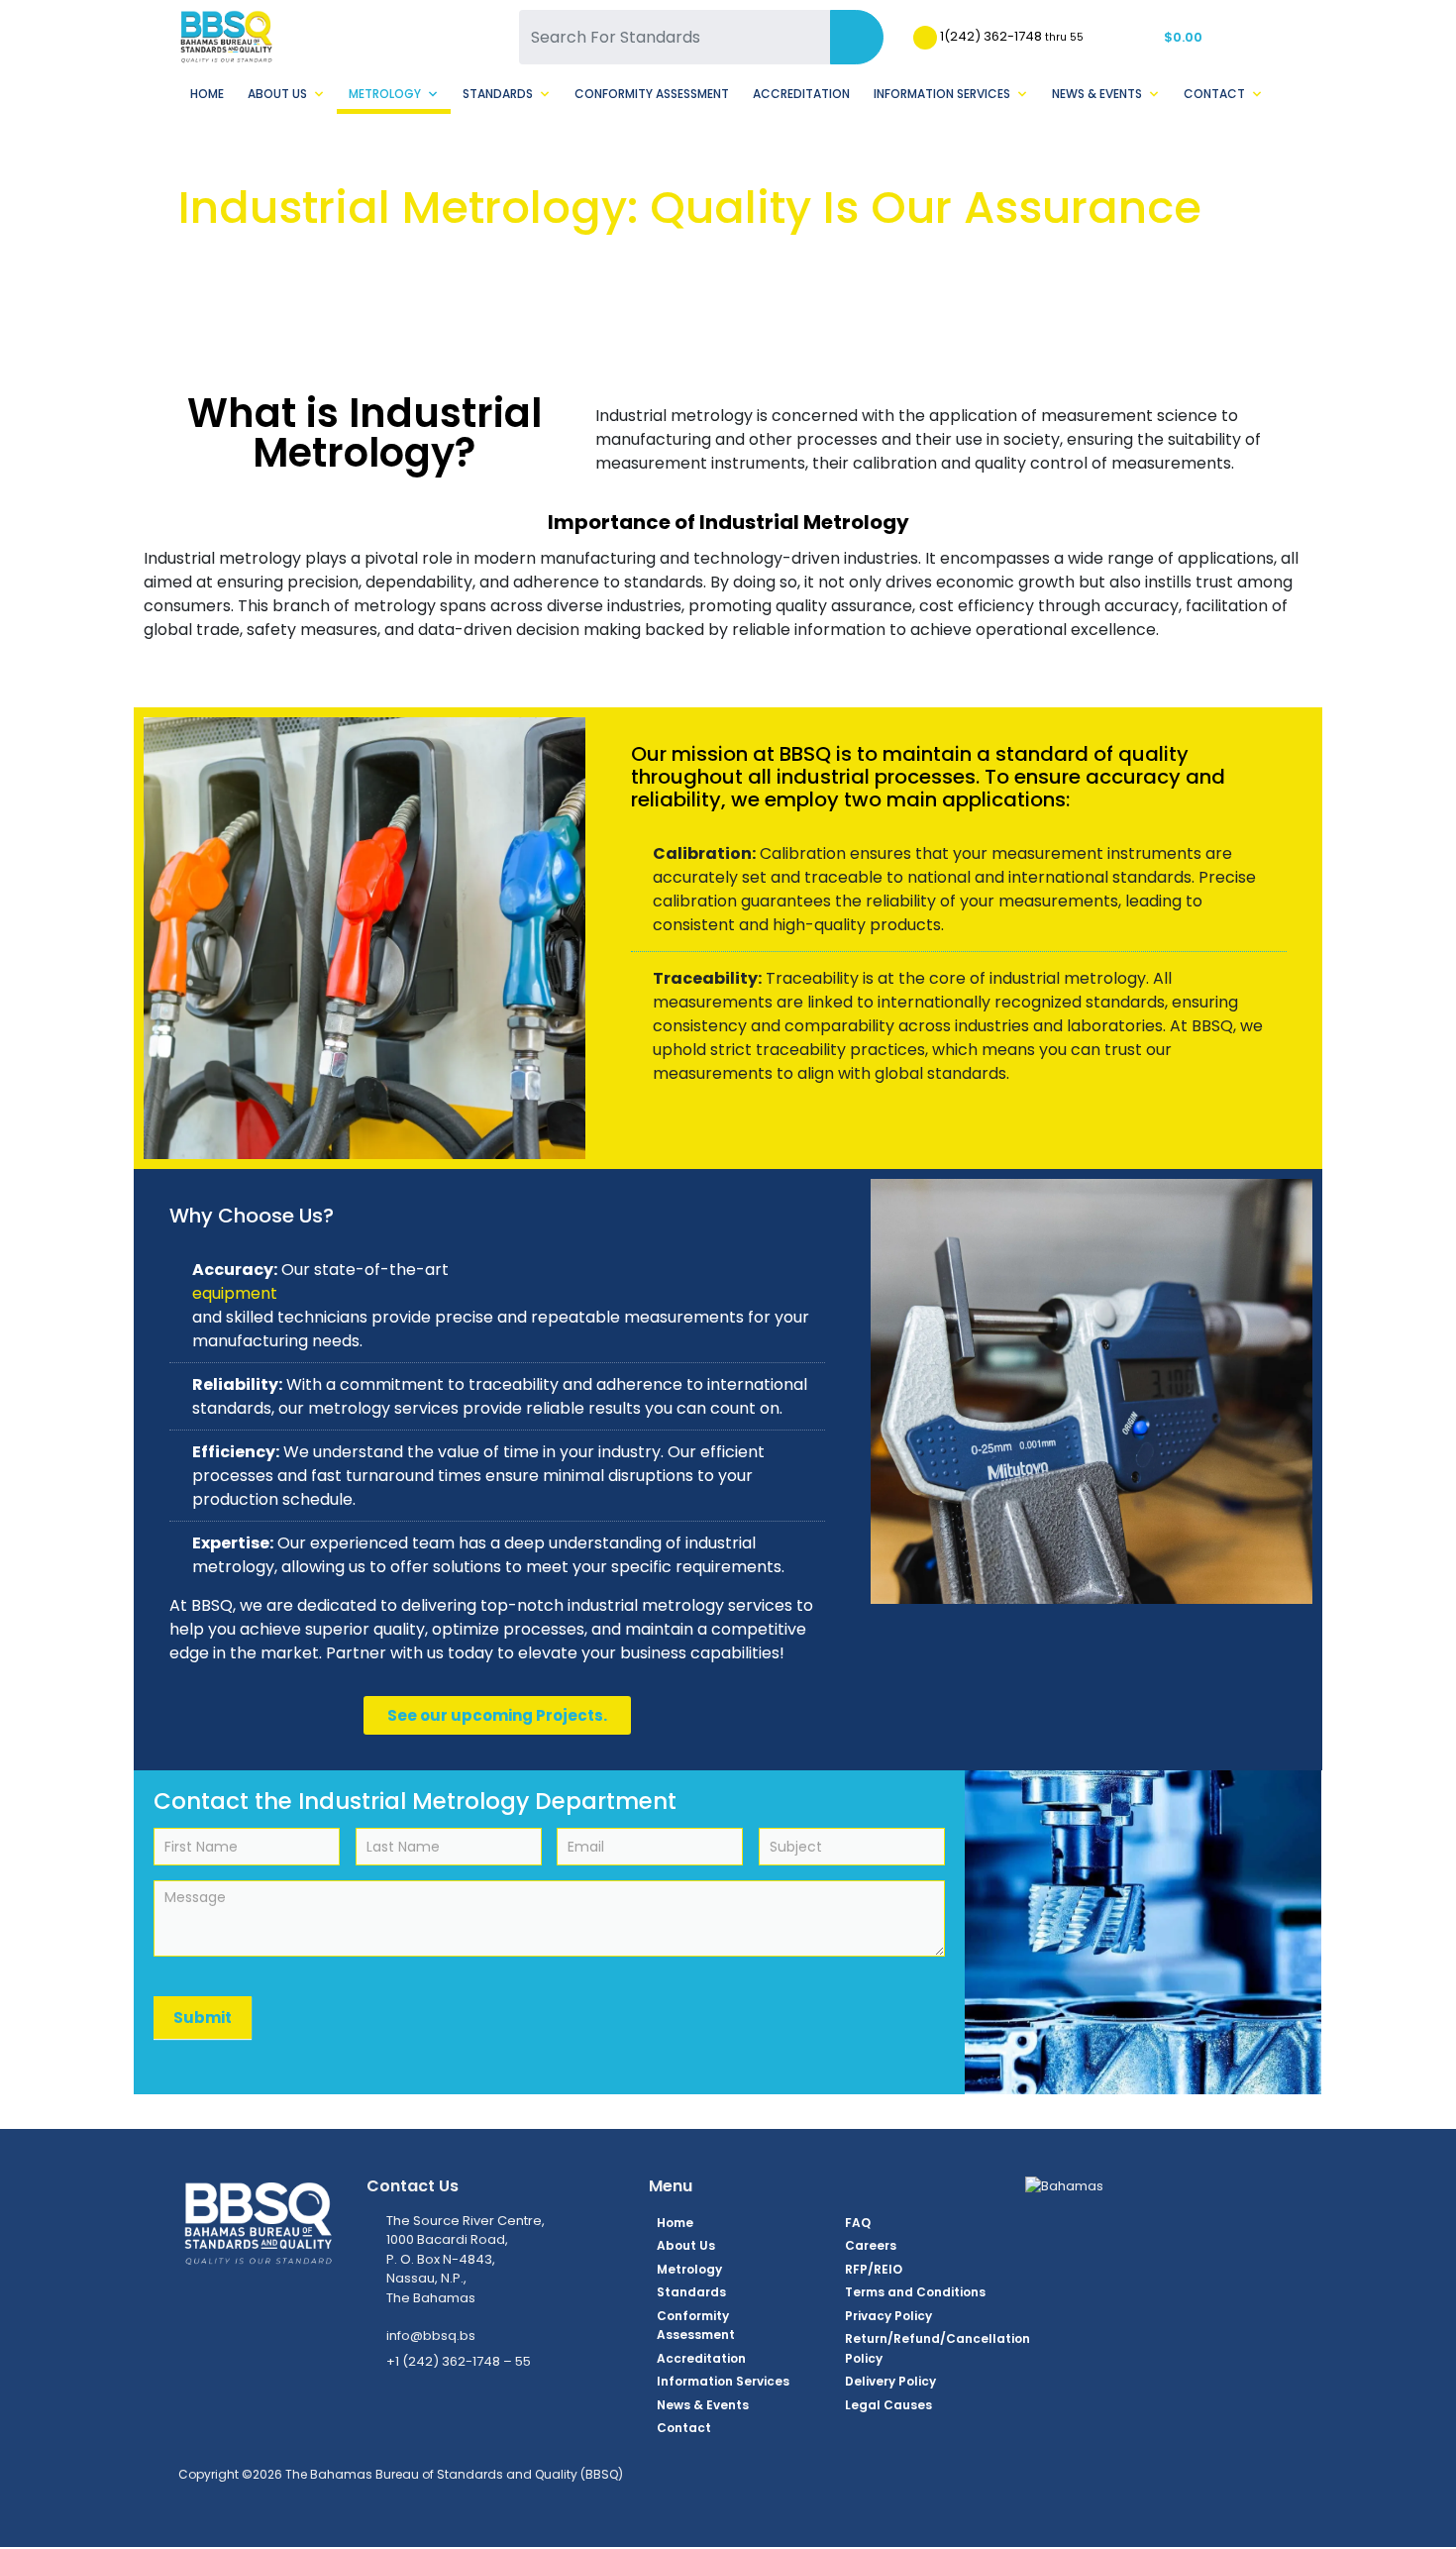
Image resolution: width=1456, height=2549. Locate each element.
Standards (498, 94)
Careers (871, 2245)
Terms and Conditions (915, 2292)
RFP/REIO (874, 2269)
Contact (1214, 94)
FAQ (858, 2223)
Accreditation (801, 94)
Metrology (385, 94)
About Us (277, 94)
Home (207, 94)
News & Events (1097, 94)
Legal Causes (888, 2405)
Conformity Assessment (652, 94)
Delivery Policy (890, 2381)
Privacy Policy (888, 2316)
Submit (203, 2018)
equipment (235, 1293)
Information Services (942, 94)
